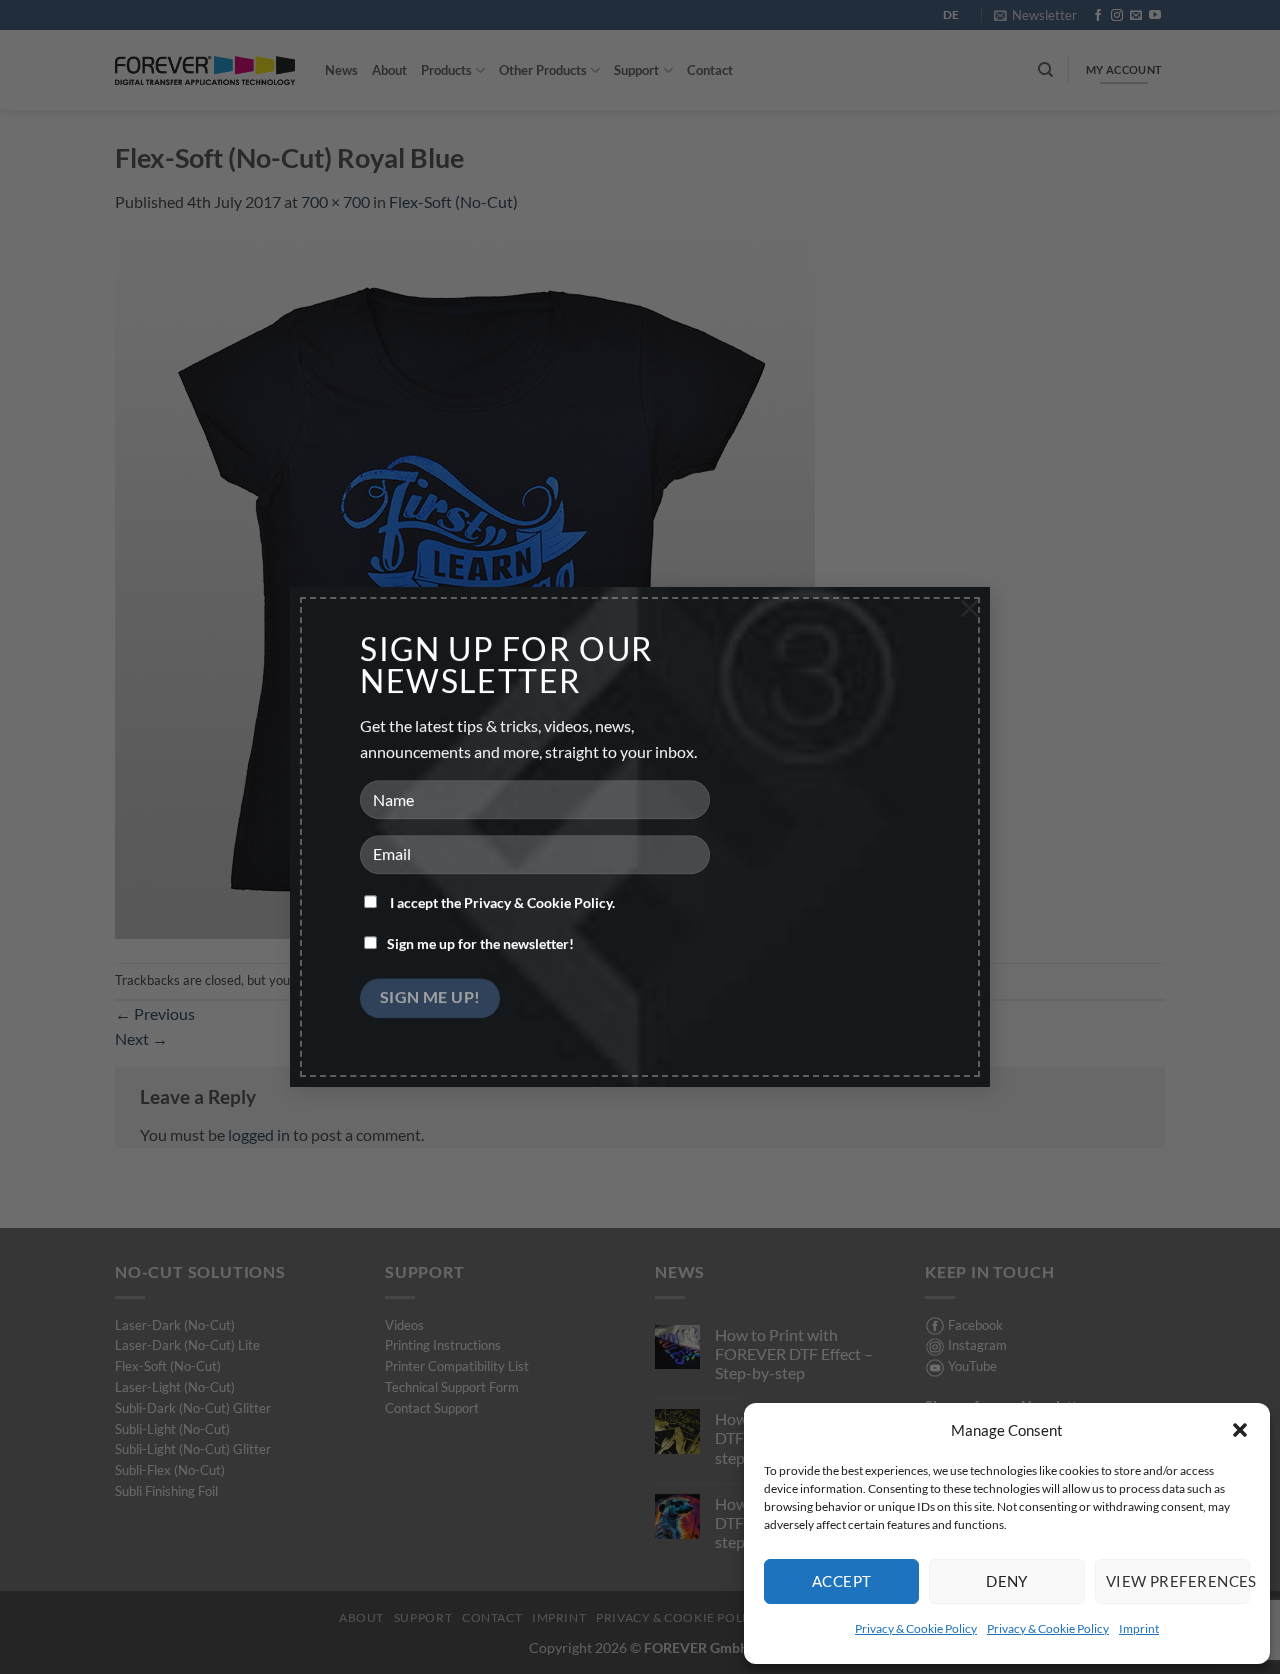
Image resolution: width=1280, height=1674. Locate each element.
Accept (842, 1581)
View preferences (1178, 1581)
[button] (1240, 1430)
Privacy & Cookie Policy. (539, 903)
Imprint (1139, 1628)
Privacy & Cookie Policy (916, 1628)
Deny (1007, 1581)
